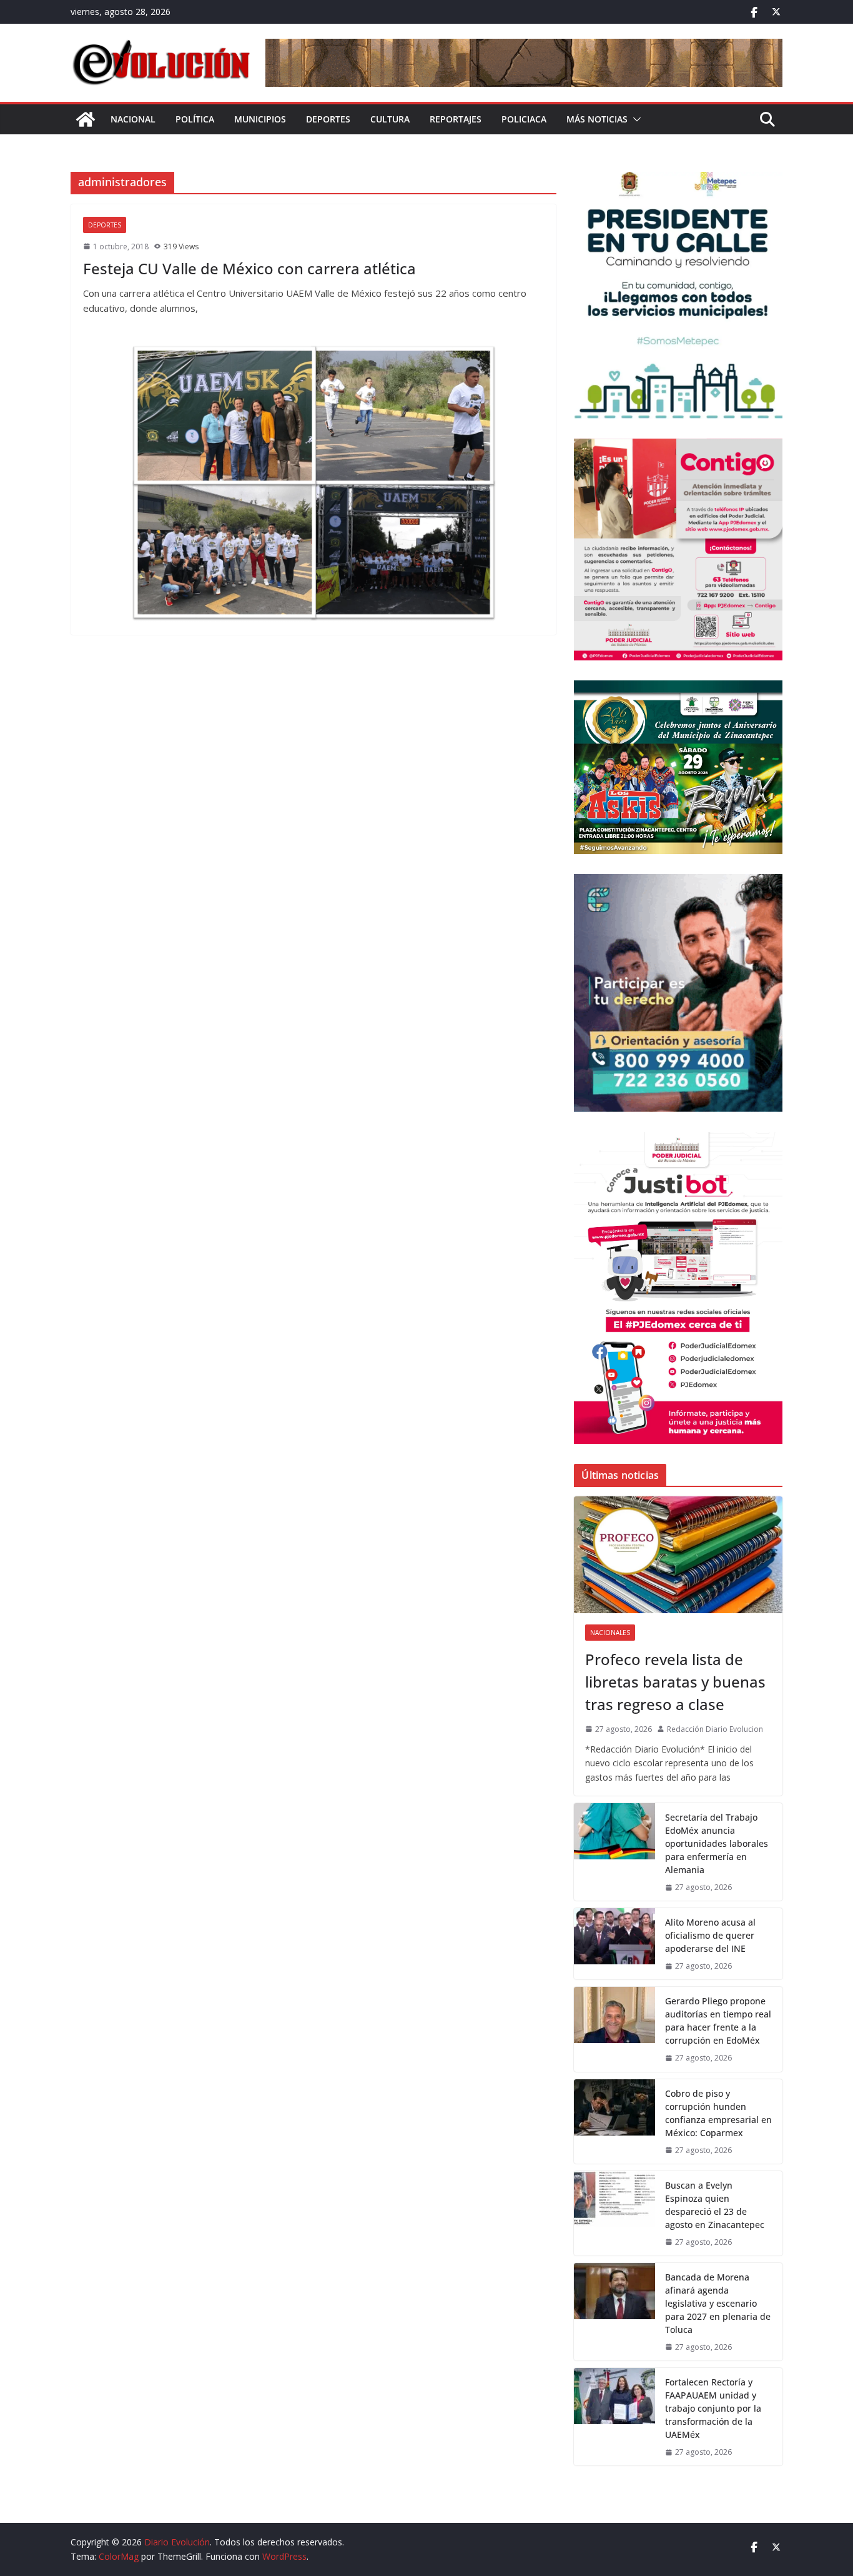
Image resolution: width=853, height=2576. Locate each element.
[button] (634, 119)
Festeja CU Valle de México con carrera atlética (249, 268)
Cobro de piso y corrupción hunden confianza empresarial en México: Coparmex (718, 2113)
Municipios (260, 119)
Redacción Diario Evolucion (715, 1729)
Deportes (328, 119)
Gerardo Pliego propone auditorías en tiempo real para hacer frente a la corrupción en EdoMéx (718, 2021)
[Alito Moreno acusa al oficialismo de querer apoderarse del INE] (614, 1944)
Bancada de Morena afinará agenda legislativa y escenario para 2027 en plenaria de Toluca (718, 2303)
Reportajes (456, 119)
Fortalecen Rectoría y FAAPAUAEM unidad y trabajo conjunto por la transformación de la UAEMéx (713, 2408)
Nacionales (610, 1633)
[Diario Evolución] (86, 119)
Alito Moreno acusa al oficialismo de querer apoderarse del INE (710, 1935)
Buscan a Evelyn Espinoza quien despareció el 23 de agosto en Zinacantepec (715, 2205)
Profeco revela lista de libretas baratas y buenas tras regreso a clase (675, 1682)
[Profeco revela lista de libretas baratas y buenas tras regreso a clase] (678, 1555)
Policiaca (524, 119)
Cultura (390, 119)
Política (195, 119)
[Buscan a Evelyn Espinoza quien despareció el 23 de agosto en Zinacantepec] (614, 2213)
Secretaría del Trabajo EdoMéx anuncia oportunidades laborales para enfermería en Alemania (717, 1843)
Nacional (133, 119)
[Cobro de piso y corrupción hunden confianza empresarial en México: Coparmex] (614, 2121)
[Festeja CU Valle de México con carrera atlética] (313, 483)
